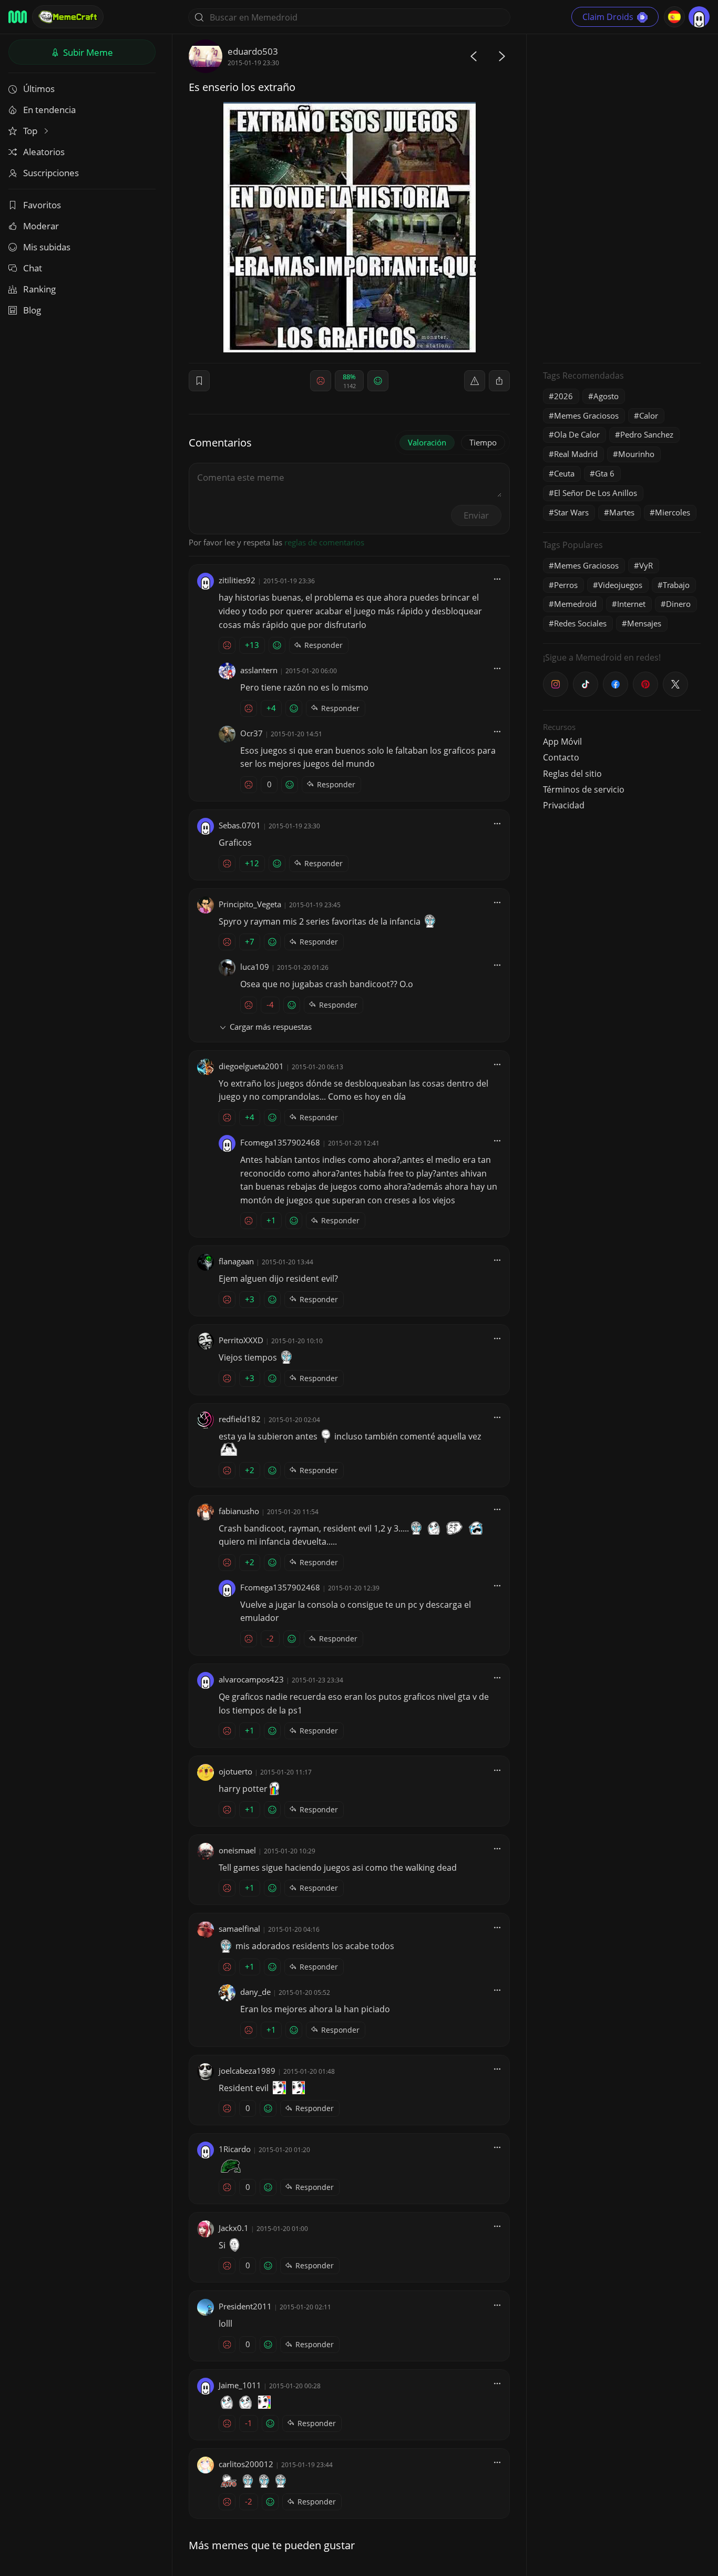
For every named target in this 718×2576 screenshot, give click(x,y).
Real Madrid (576, 454)
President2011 (245, 2306)
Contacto (561, 757)
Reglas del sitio (572, 774)
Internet (631, 604)
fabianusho (239, 1511)
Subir (87, 52)
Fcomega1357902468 (280, 1142)
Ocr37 (252, 733)
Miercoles (673, 512)
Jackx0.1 (234, 2228)
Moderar (41, 226)
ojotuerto (235, 1771)
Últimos (39, 89)
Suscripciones (51, 173)
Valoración (427, 442)
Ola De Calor (577, 434)
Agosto (606, 396)
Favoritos (42, 205)
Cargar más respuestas (271, 1027)
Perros (566, 585)
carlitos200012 (246, 2464)
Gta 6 (605, 473)
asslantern (259, 670)
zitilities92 (237, 580)
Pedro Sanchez (647, 434)
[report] (475, 381)
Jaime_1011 (240, 2385)
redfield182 (240, 1419)
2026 (563, 396)
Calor (649, 415)
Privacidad (564, 805)
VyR (646, 565)
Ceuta (564, 473)
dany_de (255, 1992)
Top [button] (31, 131)
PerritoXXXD (241, 1340)
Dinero (678, 604)
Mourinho (636, 454)
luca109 (255, 967)
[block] (499, 381)
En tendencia (49, 110)
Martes (622, 512)
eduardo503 (253, 51)
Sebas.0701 (240, 825)
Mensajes (644, 623)
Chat (33, 268)
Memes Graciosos (586, 415)
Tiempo (483, 442)
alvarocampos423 (251, 1679)
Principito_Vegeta (250, 904)
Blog (32, 310)
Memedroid (575, 604)
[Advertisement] (622, 197)
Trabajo (676, 585)
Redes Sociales (580, 623)
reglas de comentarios (324, 542)
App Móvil (562, 742)
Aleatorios (44, 152)
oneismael (237, 1850)
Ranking (39, 289)
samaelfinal (239, 1929)
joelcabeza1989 (247, 2071)
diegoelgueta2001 (251, 1066)
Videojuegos (620, 585)
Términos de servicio (584, 789)
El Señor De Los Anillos (596, 493)
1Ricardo (235, 2149)
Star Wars (571, 512)
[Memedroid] (18, 17)
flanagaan (236, 1261)
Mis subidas (47, 247)
